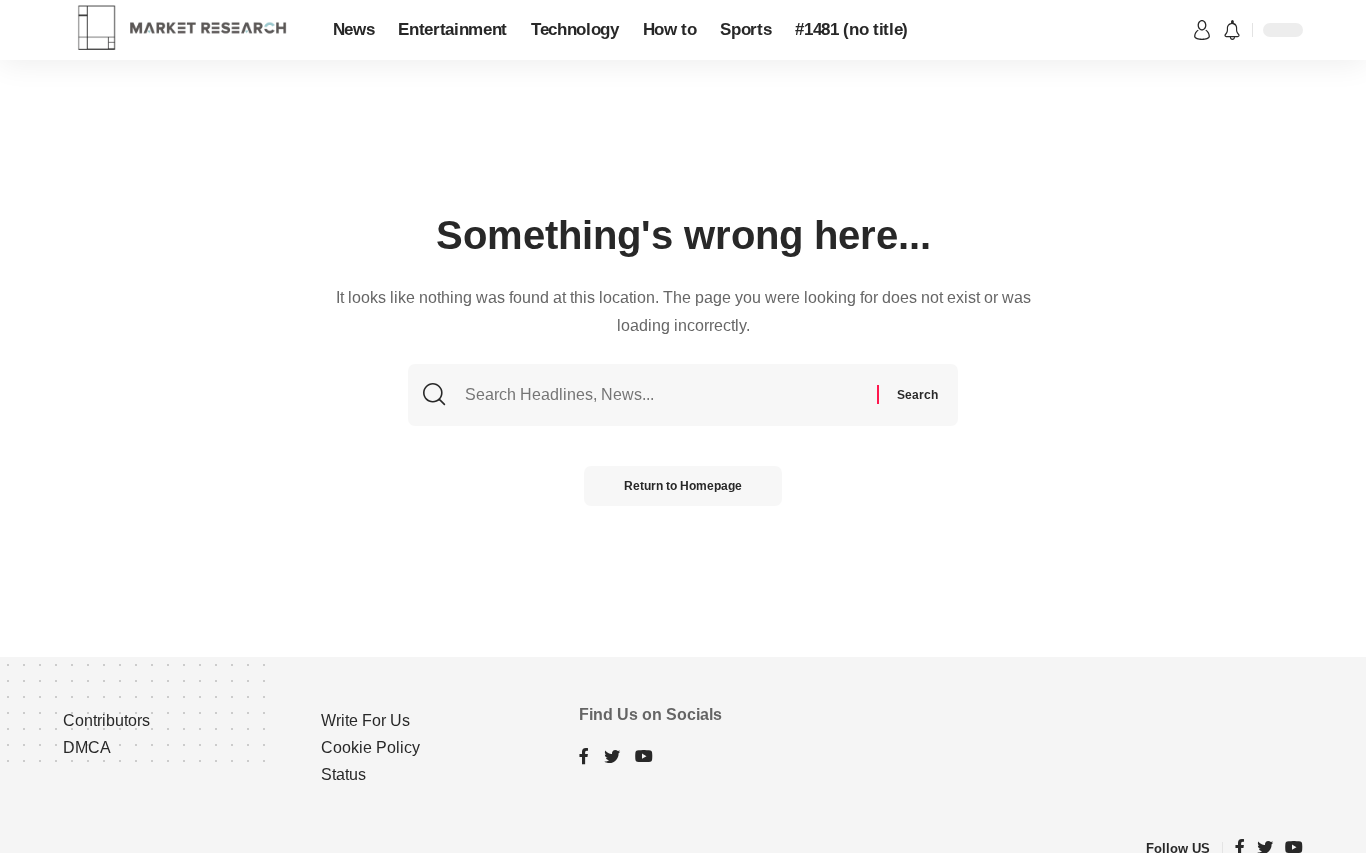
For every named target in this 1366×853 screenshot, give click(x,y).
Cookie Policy (370, 747)
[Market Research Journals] (182, 30)
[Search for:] (668, 395)
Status (343, 774)
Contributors (106, 720)
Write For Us (365, 720)
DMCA (87, 747)
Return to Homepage (683, 486)
